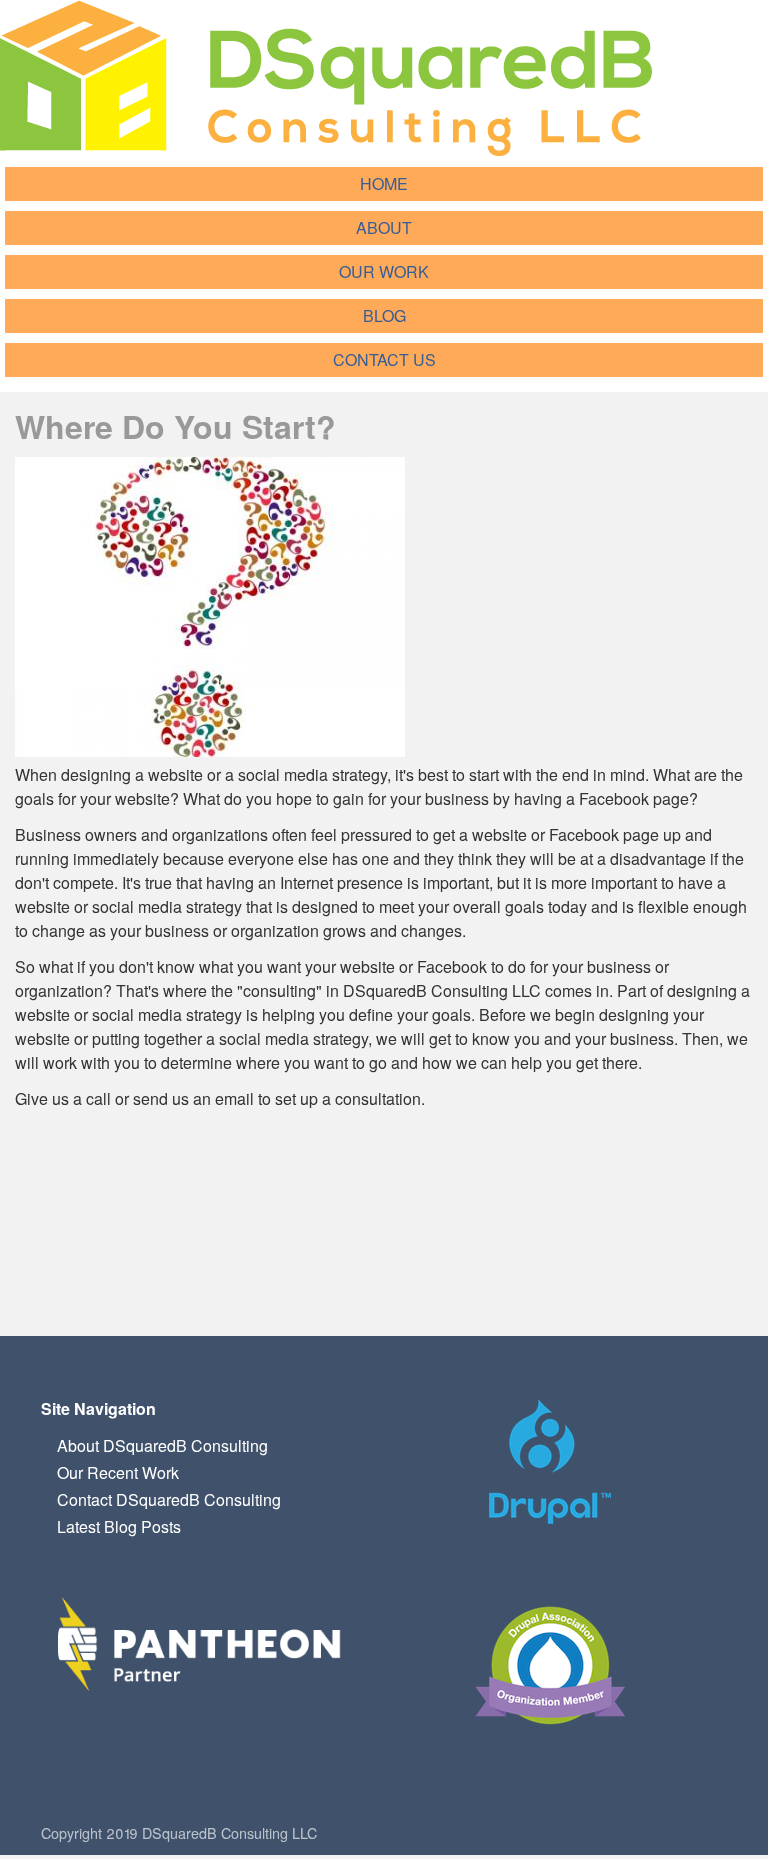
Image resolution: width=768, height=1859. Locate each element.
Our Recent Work (118, 1472)
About (384, 227)
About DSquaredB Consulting (162, 1445)
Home (384, 183)
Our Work (384, 271)
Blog (384, 315)
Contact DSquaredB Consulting (169, 1499)
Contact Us (384, 359)
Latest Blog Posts (119, 1526)
